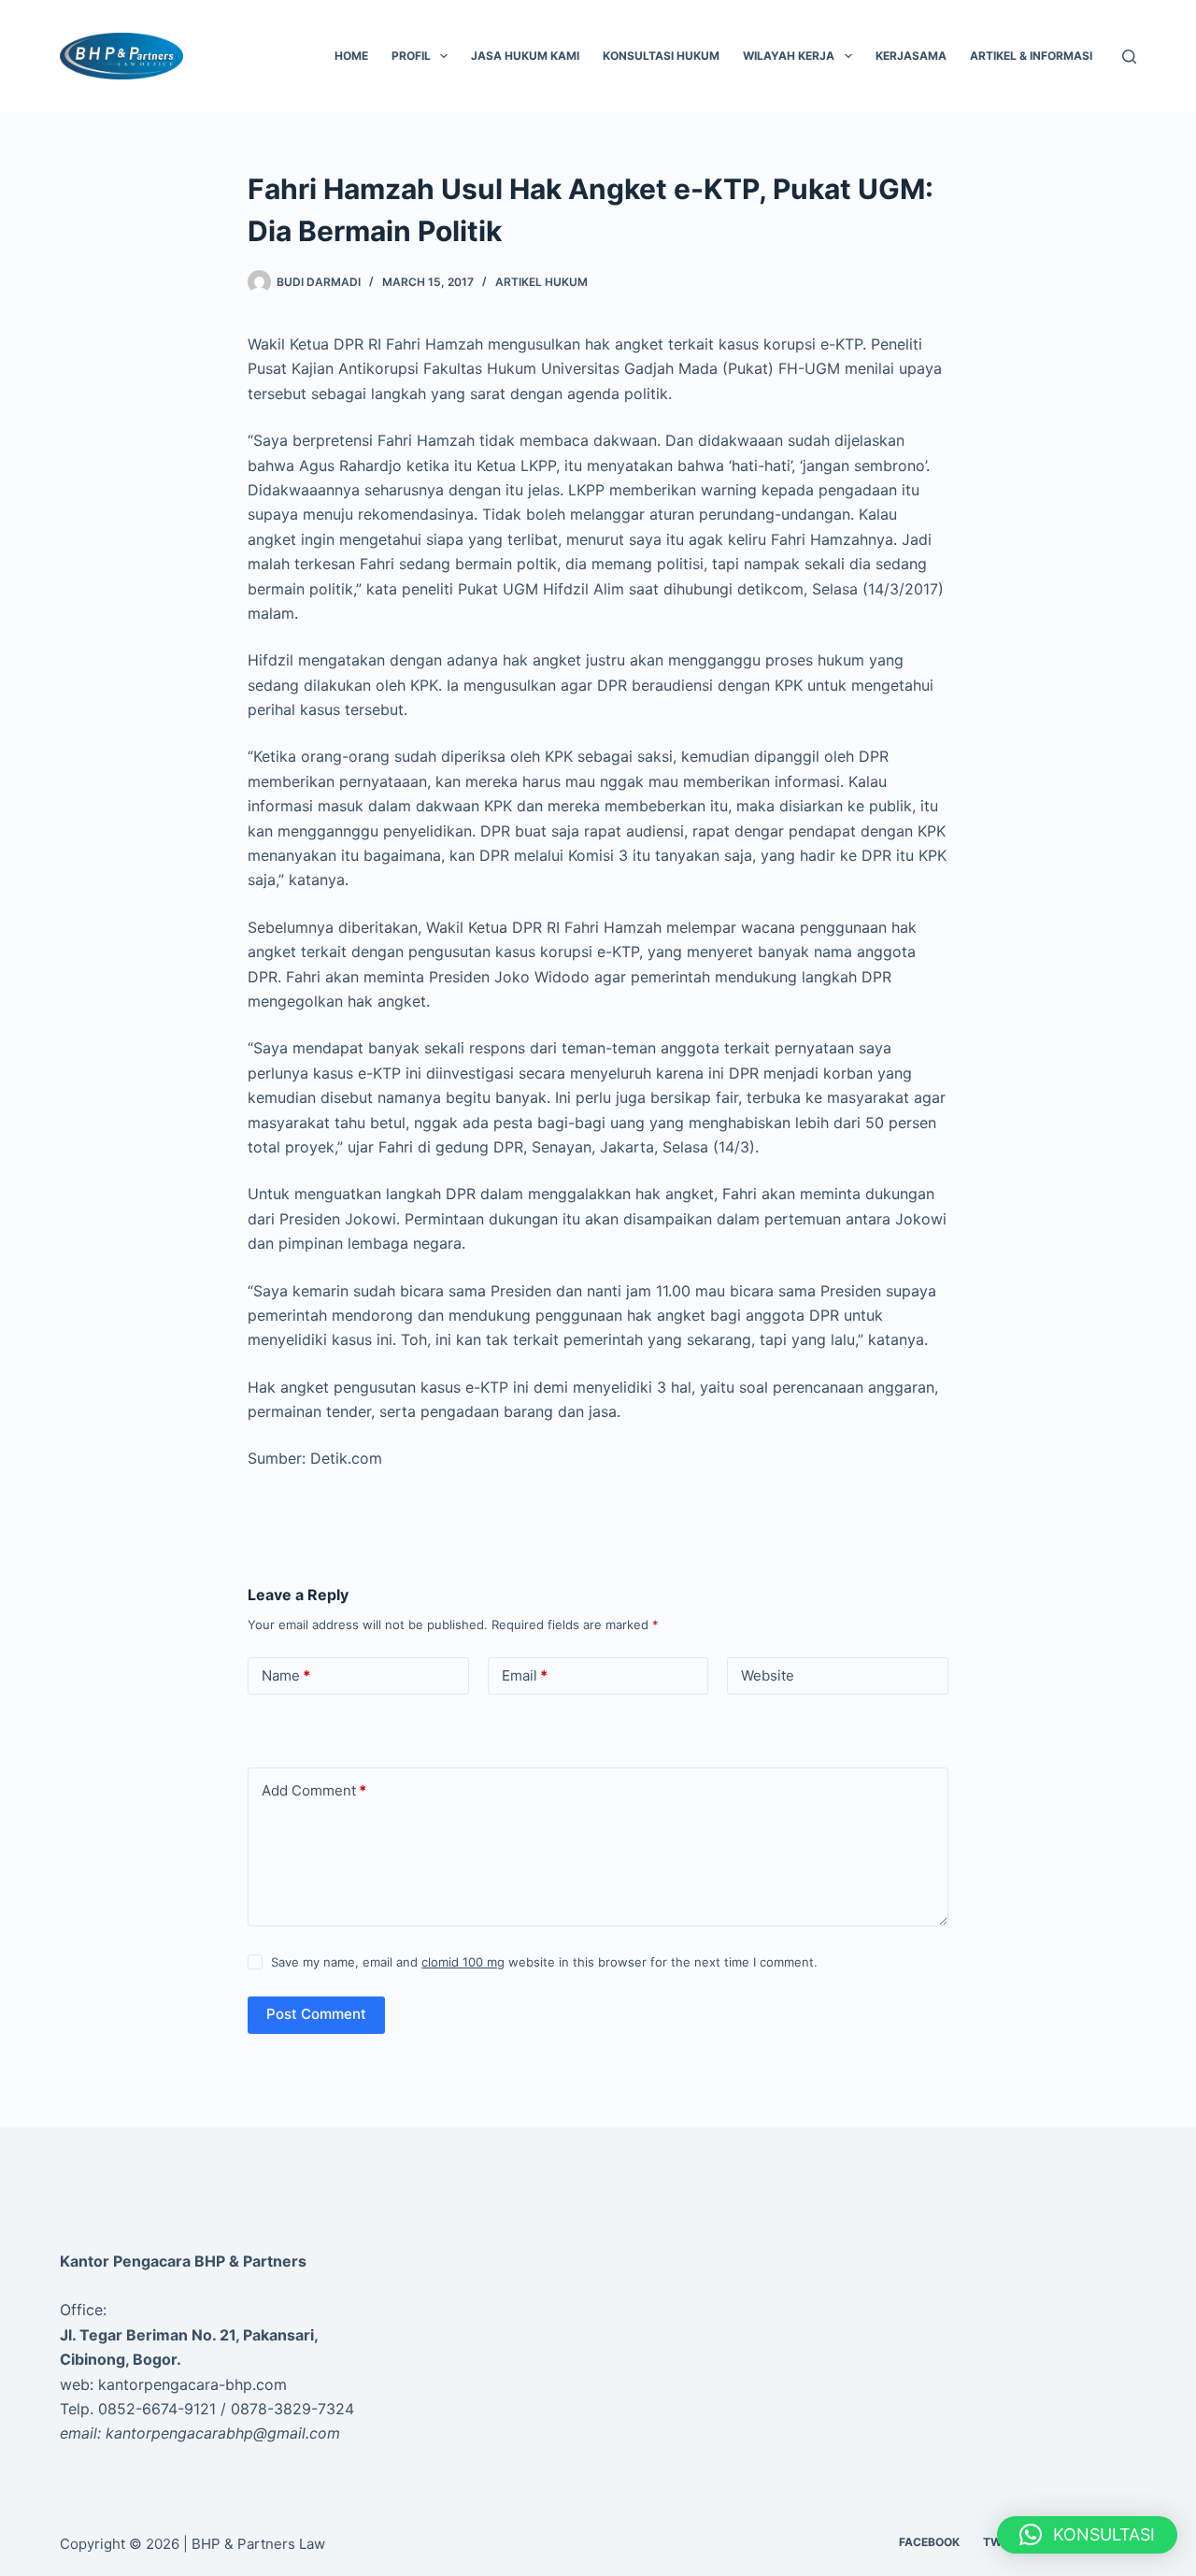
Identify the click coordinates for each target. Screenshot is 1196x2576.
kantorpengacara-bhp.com (192, 2384)
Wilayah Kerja (789, 56)
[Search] (1129, 57)
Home (351, 56)
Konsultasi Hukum (661, 56)
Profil (411, 56)
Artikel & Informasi (1031, 56)
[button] (1087, 2535)
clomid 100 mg (463, 1962)
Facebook (929, 2542)
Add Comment (314, 1790)
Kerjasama (911, 56)
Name (286, 1675)
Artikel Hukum (541, 282)
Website (768, 1675)
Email (525, 1675)
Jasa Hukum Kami (525, 56)
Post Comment (316, 2014)
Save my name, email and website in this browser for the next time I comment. (544, 1962)
